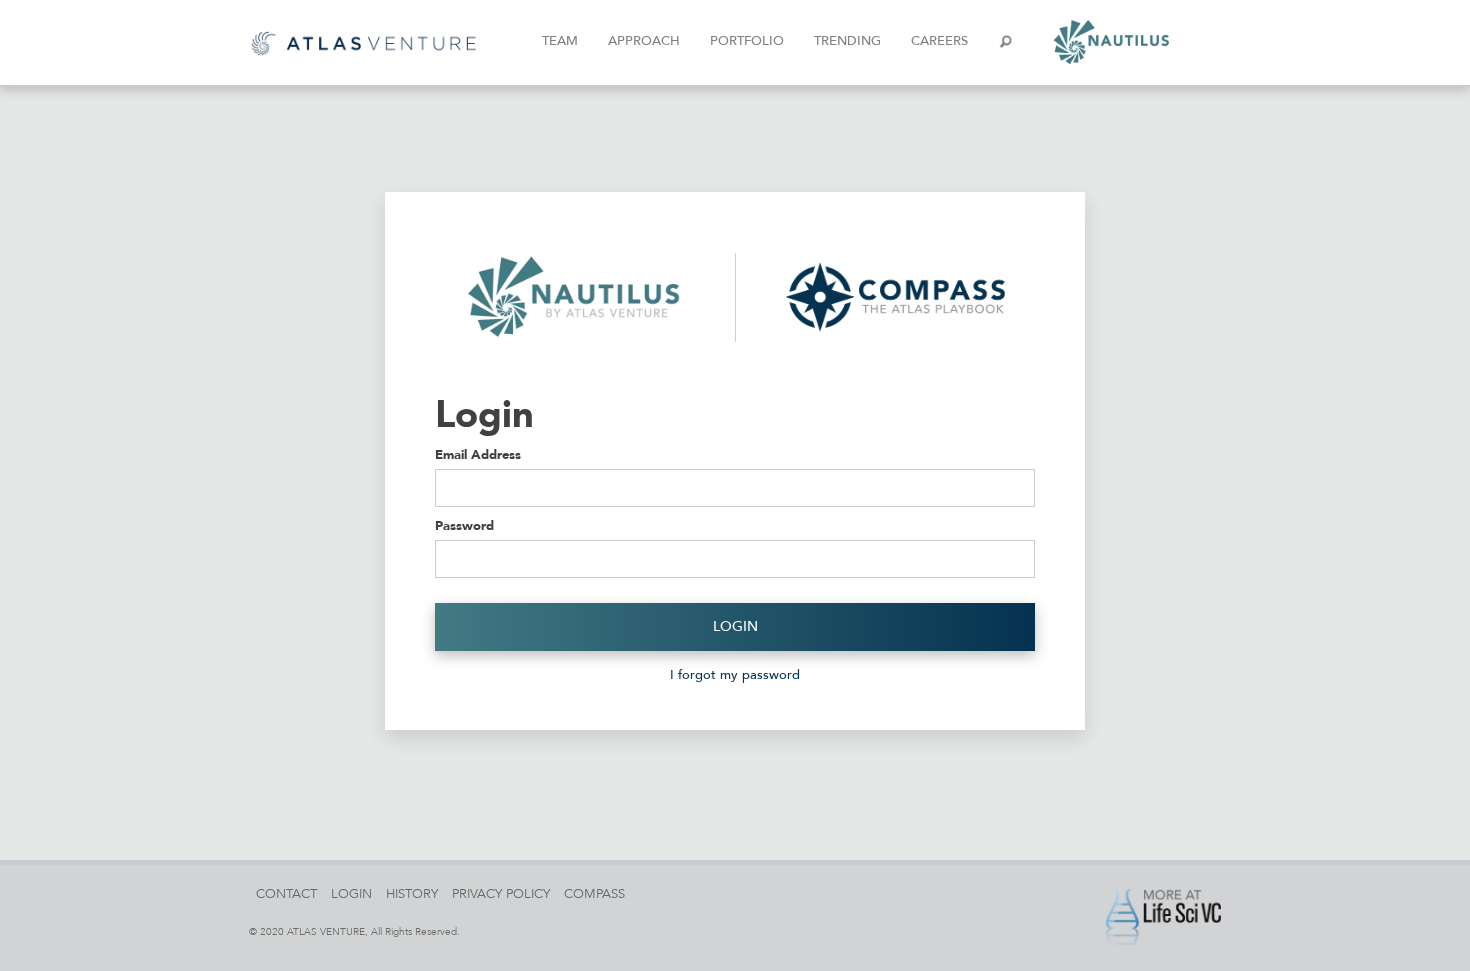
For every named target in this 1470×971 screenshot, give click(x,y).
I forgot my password (735, 675)
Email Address (478, 454)
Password (464, 525)
